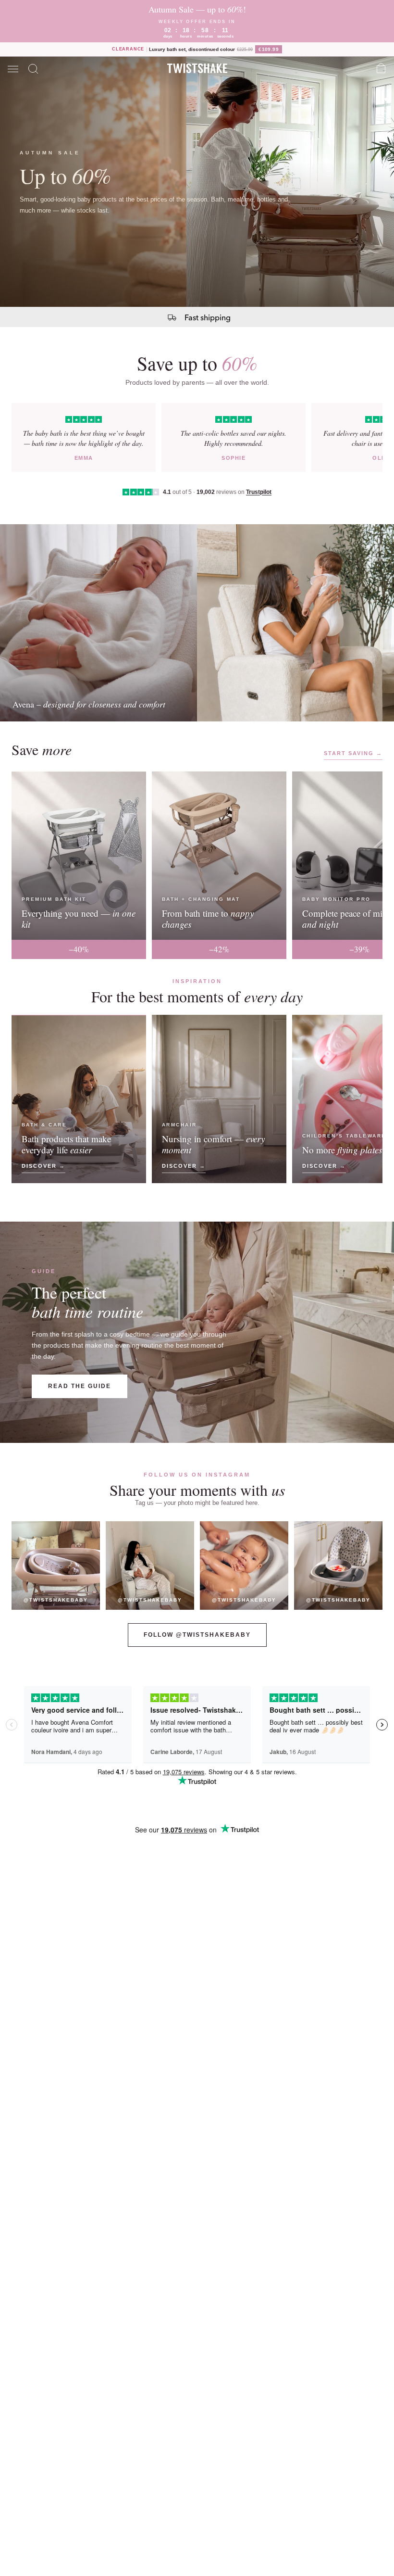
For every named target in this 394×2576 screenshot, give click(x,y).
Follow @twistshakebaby (197, 1635)
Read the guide (80, 1386)
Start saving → (353, 753)
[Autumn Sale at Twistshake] (197, 182)
